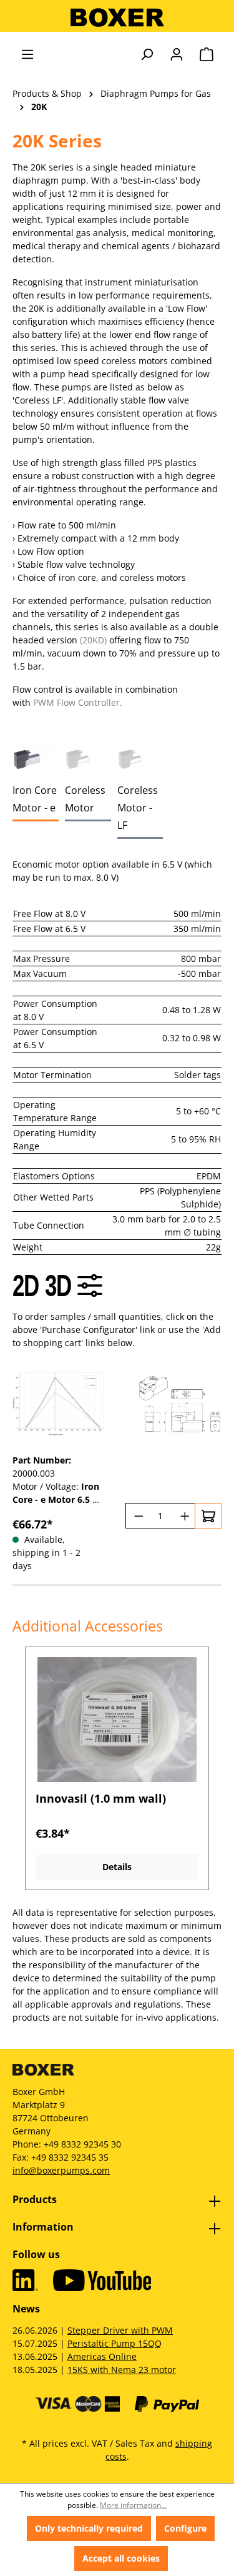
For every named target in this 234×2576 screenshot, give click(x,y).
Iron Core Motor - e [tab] (35, 799)
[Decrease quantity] (137, 1516)
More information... (133, 2505)
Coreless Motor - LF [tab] (138, 808)
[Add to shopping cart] (208, 1516)
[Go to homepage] (117, 17)
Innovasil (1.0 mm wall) (101, 1799)
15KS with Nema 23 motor (122, 2370)
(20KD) (93, 640)
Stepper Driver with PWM (120, 2330)
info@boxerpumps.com (61, 2170)
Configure (185, 2528)
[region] (117, 1769)
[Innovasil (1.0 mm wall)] (117, 1720)
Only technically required (89, 2528)
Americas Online (102, 2356)
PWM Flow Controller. (78, 702)
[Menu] (27, 54)
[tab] (36, 759)
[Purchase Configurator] (90, 1286)
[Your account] (177, 54)
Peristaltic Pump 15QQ (115, 2343)
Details (117, 1867)
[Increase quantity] (184, 1516)
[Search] (147, 54)
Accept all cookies (121, 2558)
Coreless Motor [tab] (85, 799)
